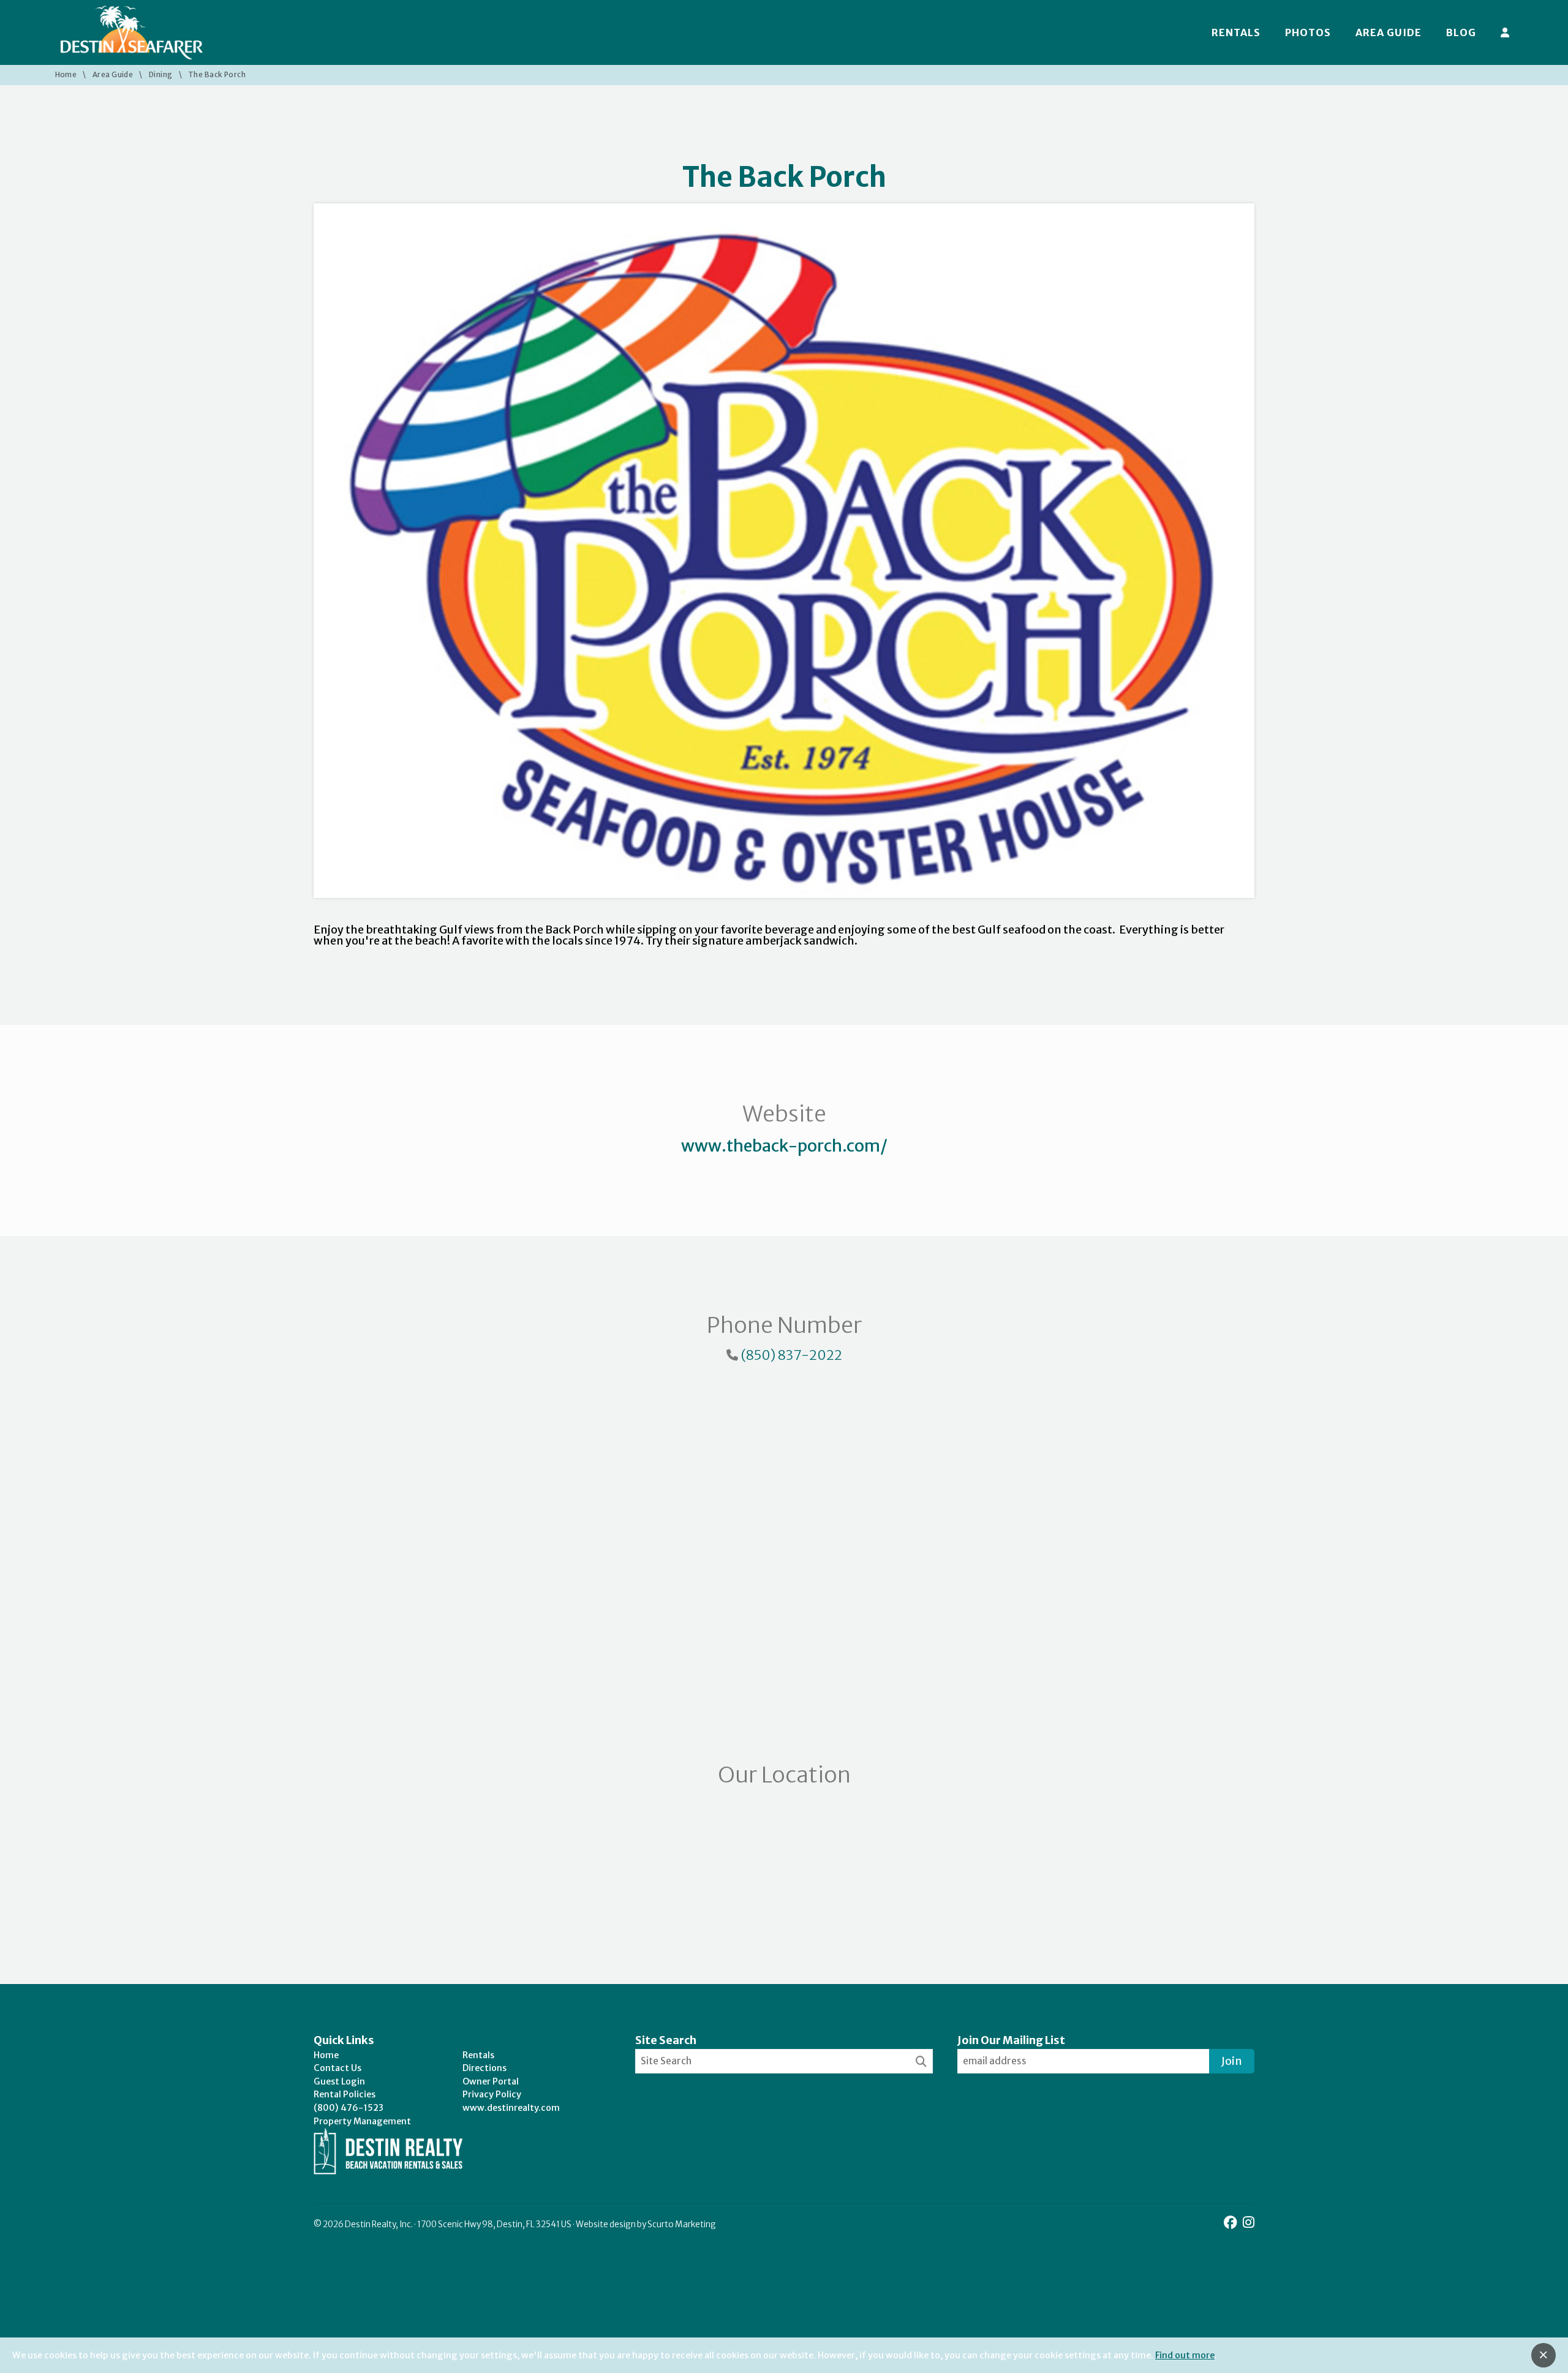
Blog (1461, 32)
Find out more (1185, 2355)
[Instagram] (1249, 2223)
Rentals (1236, 32)
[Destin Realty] (132, 32)
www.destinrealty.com (511, 2108)
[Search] (921, 2062)
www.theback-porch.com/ (784, 1145)
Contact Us (337, 2068)
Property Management (362, 2121)
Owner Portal (491, 2081)
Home (66, 75)
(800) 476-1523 (349, 2108)
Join (1232, 2061)
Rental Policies (345, 2094)
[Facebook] (1232, 2223)
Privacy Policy (492, 2094)
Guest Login (339, 2081)
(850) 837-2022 (791, 1355)
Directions (484, 2068)
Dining (161, 75)
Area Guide (1389, 32)
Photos (1308, 32)
